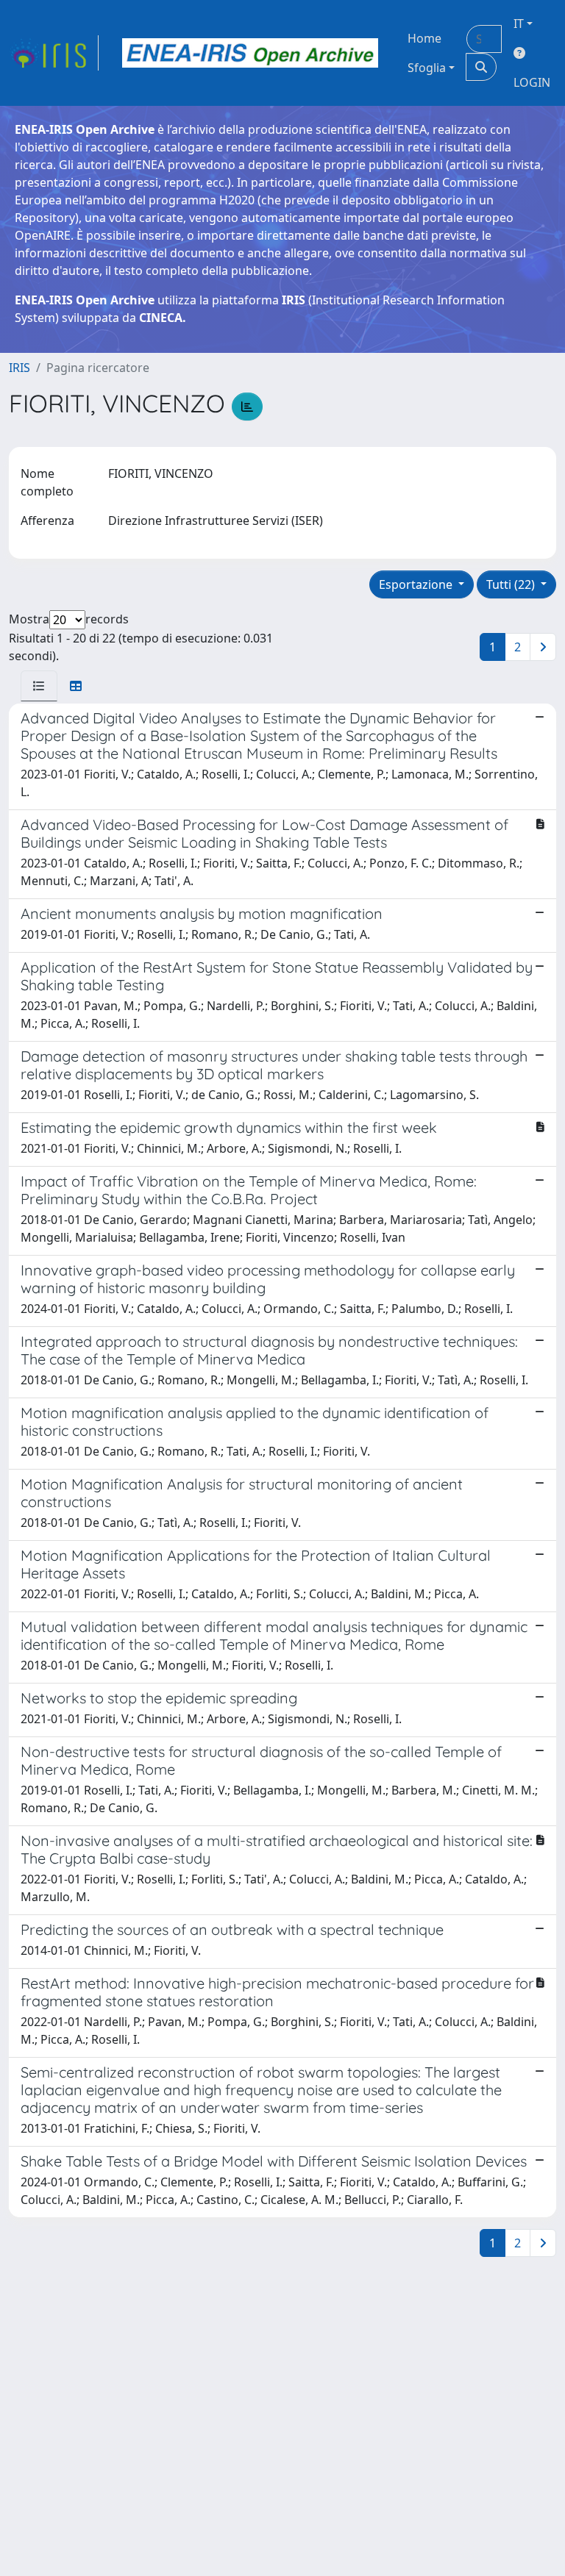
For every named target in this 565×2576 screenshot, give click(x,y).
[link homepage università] (250, 53)
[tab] (39, 686)
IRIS (19, 368)
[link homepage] (54, 53)
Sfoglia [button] (427, 68)
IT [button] (519, 24)
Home (424, 38)
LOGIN (532, 82)
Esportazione (417, 584)
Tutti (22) (512, 584)
